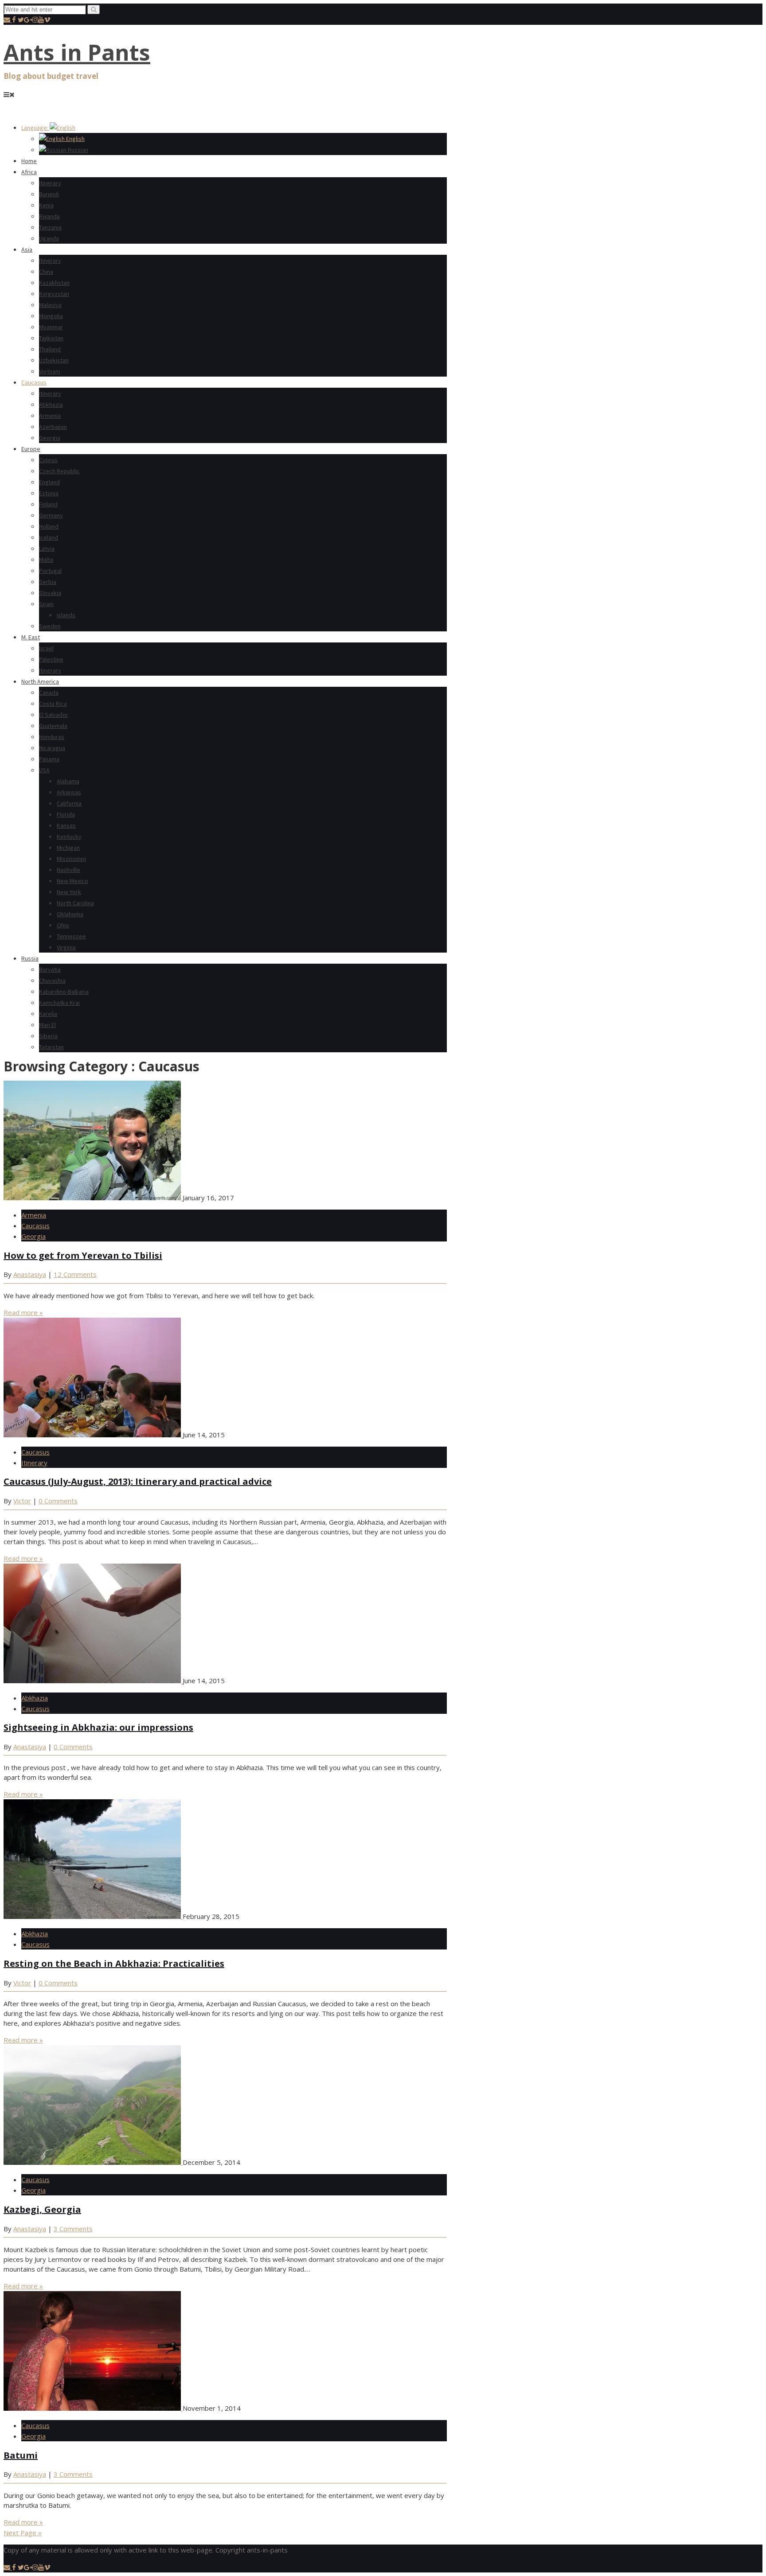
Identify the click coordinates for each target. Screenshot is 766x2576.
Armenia (50, 416)
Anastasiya (30, 1274)
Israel (46, 648)
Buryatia (50, 969)
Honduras (52, 737)
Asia (27, 249)
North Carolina (75, 903)
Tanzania (50, 227)
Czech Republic (59, 471)
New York (69, 892)
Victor (22, 1501)
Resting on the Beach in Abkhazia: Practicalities (114, 1963)
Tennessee (71, 936)
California (69, 803)
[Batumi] (93, 2408)
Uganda (49, 238)
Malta (46, 560)
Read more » (23, 1312)
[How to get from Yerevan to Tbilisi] (93, 1198)
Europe (31, 449)
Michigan (68, 848)
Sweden (50, 626)
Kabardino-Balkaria (64, 992)
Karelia (48, 1014)
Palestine (51, 659)
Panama (49, 759)
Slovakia (50, 593)
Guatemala (53, 726)
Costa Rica (53, 704)
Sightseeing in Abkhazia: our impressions (98, 1727)
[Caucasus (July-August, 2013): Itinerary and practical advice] (93, 1435)
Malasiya (50, 305)
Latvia (47, 549)
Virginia (66, 947)
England (49, 482)
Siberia (48, 1036)
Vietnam (50, 371)
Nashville (68, 870)
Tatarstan (51, 1047)
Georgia (50, 438)
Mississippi (71, 859)
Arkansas (69, 792)
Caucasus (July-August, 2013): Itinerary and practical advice (138, 1481)
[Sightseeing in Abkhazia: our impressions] (93, 1681)
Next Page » (23, 2533)
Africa (29, 172)
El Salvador (54, 715)
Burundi (49, 194)
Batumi (21, 2455)
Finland (48, 504)
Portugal (50, 571)
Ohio (63, 925)
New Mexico (72, 881)
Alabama (68, 781)
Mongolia (51, 316)
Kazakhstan (54, 283)
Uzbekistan (54, 360)
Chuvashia (52, 981)
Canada (49, 693)
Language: (35, 128)
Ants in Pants (77, 52)
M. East (31, 637)
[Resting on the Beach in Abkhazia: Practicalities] (93, 1916)
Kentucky (69, 837)
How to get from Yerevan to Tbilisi (83, 1255)
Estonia (49, 493)
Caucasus (34, 382)
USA (44, 770)
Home (29, 161)
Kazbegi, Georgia (42, 2209)
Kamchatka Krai (59, 1003)
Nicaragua (52, 748)
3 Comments (73, 2229)
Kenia (46, 205)
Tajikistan (51, 338)
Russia (30, 958)
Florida (66, 814)
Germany (51, 515)
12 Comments (75, 1274)
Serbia (48, 582)
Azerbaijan (53, 427)
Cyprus (48, 460)
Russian (77, 150)
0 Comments (58, 1501)
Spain (46, 604)
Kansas (66, 825)
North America (40, 681)
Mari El (47, 1025)
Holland (49, 526)
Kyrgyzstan (54, 294)
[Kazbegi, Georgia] (93, 2162)
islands (66, 615)
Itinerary (50, 183)
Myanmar (51, 327)
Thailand (50, 349)
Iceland (49, 537)
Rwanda (49, 216)
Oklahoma (70, 914)
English (75, 139)
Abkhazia (51, 405)
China (46, 272)
